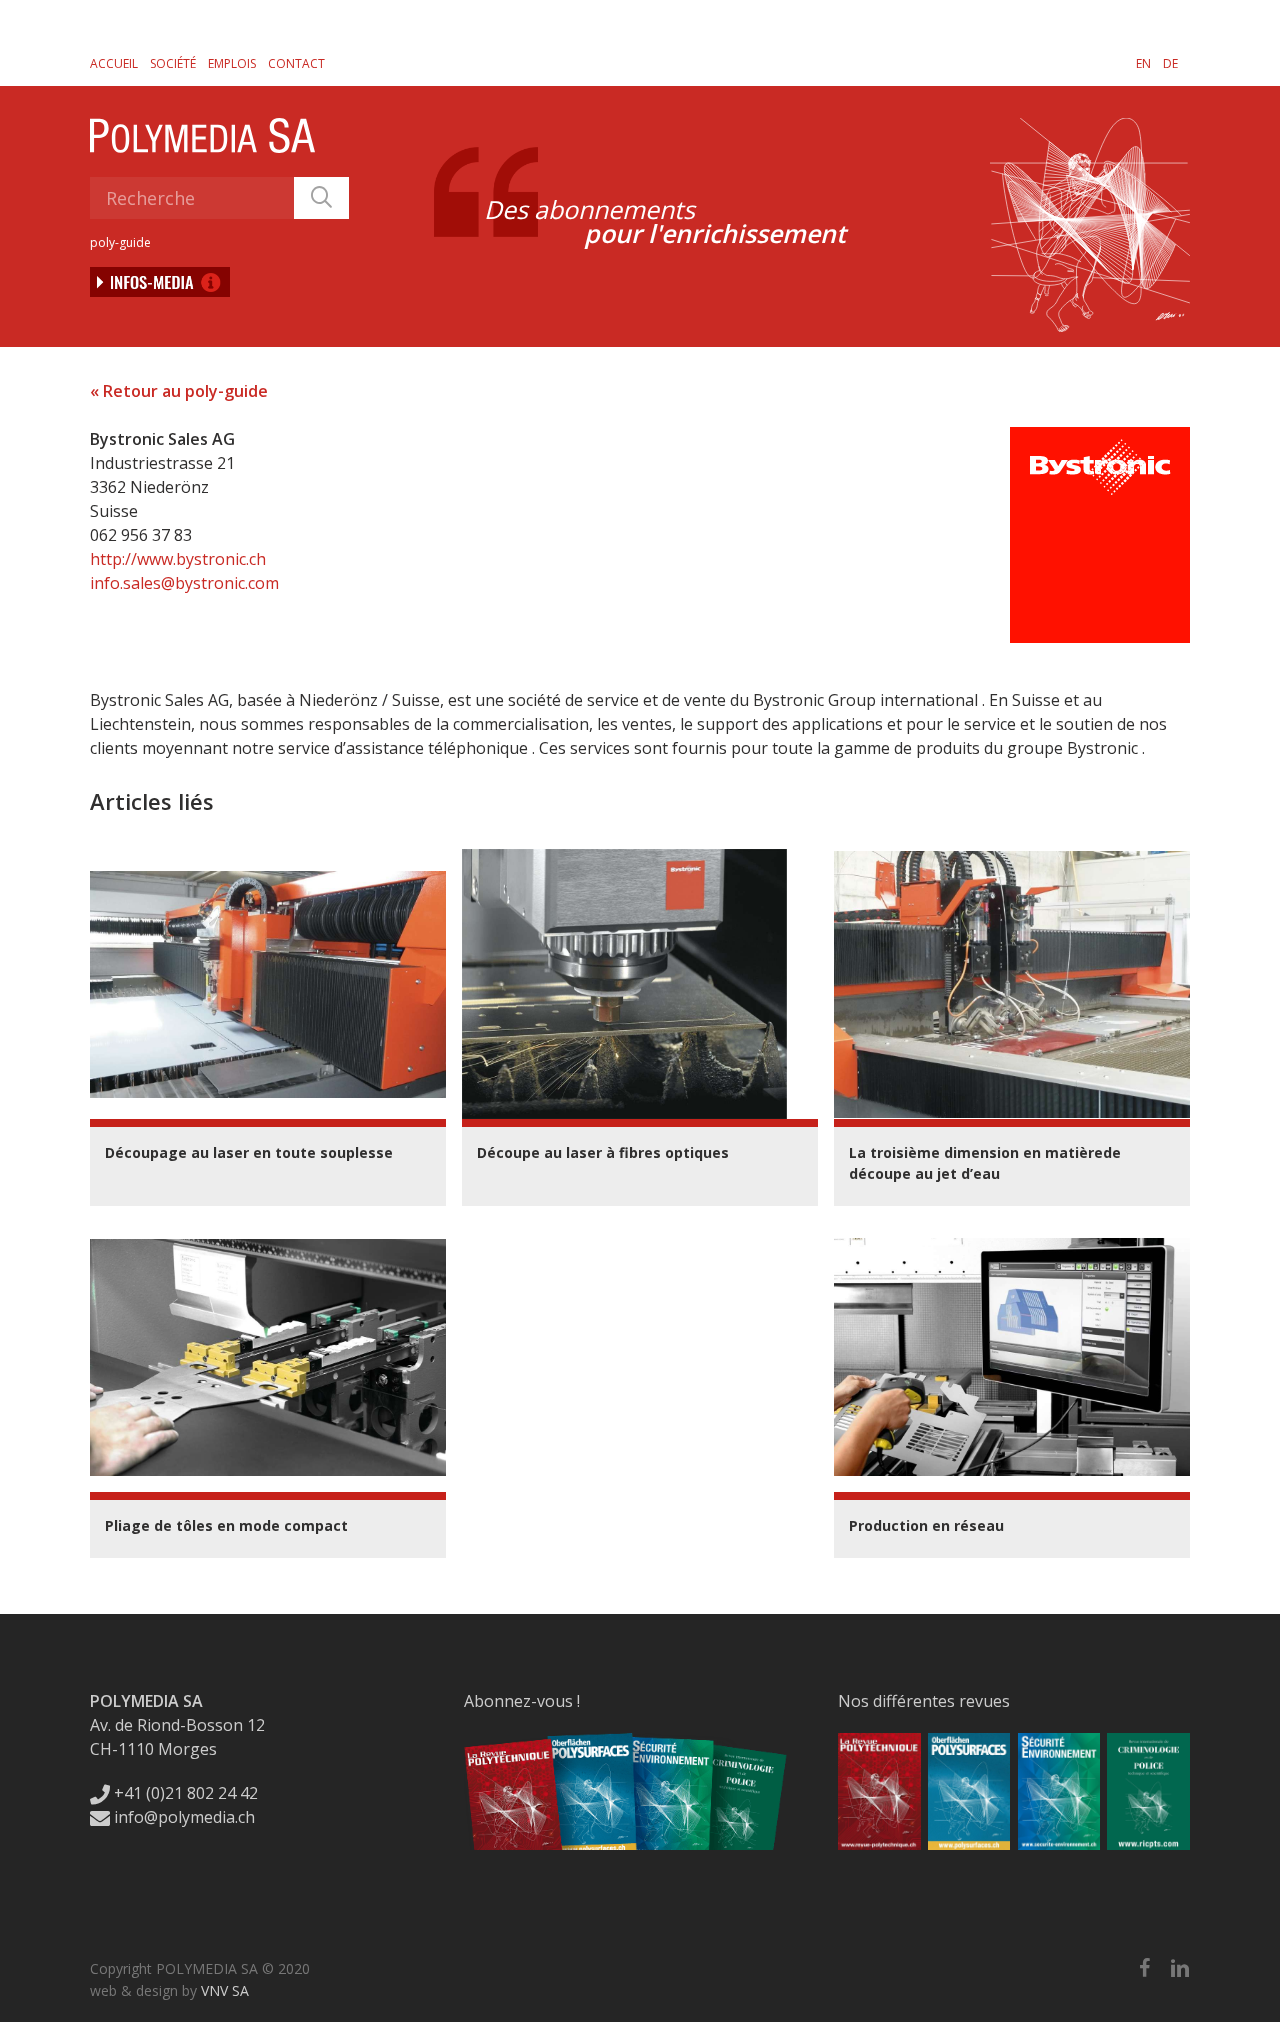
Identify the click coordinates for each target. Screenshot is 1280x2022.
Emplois (232, 63)
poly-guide (120, 242)
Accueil (114, 63)
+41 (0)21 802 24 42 (184, 1793)
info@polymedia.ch (184, 1817)
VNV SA (225, 1990)
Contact (296, 63)
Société (173, 63)
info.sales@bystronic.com (184, 583)
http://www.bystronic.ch (178, 559)
